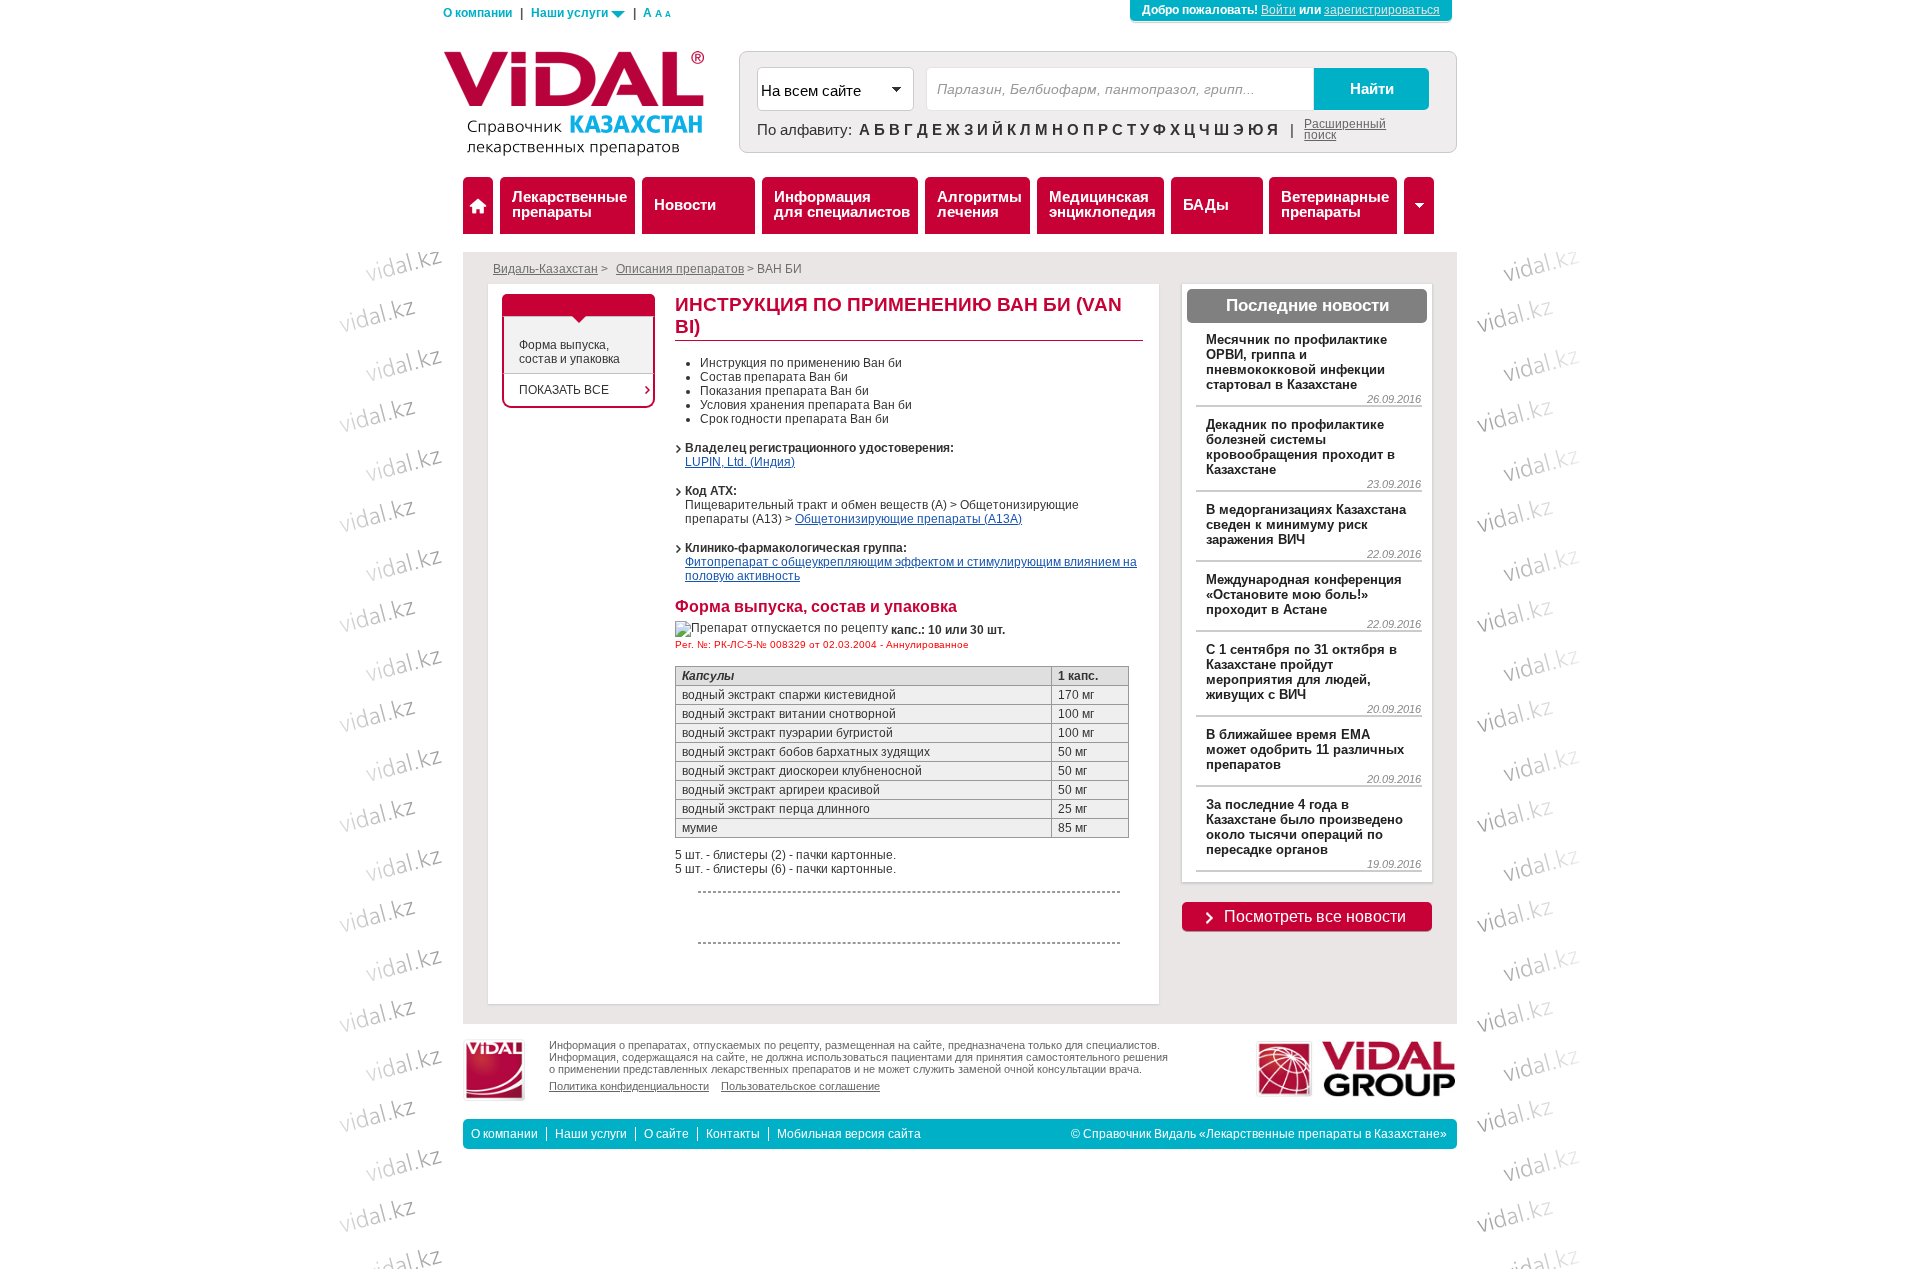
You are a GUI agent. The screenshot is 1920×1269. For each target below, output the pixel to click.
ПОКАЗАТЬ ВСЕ (564, 390)
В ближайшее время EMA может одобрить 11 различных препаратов (1305, 749)
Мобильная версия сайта (849, 1134)
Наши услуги (571, 13)
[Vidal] (1419, 205)
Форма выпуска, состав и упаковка (569, 352)
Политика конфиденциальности (629, 1086)
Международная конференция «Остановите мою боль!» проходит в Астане (1304, 594)
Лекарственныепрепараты (569, 204)
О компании (477, 13)
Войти (1278, 10)
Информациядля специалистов (842, 204)
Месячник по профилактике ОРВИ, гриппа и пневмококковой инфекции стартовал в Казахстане (1296, 362)
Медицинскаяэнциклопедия (1102, 204)
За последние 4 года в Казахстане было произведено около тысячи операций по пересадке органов (1304, 827)
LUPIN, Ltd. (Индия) (740, 462)
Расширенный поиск (1345, 129)
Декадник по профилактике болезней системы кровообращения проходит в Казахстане (1300, 447)
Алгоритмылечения (979, 204)
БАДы (1206, 204)
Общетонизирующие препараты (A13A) (908, 519)
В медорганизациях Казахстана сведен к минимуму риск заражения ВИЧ (1306, 524)
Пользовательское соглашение (800, 1086)
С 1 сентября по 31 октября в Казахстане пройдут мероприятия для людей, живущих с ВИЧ (1301, 672)
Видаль (478, 205)
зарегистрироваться (1382, 10)
